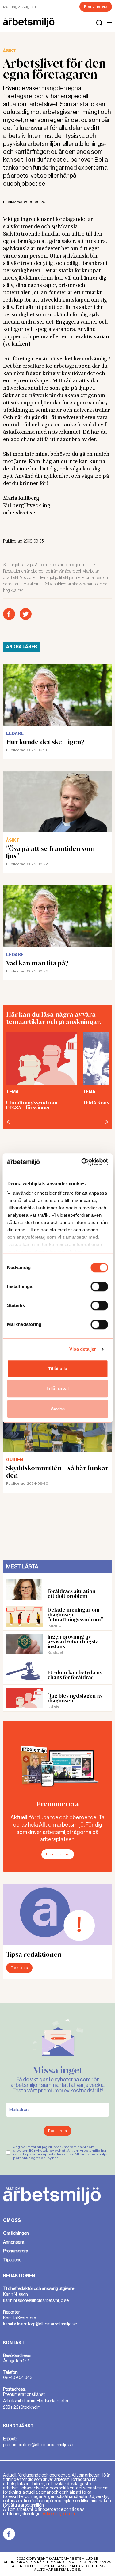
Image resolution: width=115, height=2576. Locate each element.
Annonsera (14, 2242)
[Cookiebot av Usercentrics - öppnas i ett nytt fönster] (82, 1162)
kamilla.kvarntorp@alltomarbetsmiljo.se (40, 2324)
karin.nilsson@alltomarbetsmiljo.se (36, 2300)
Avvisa (58, 1409)
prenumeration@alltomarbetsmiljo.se (38, 2445)
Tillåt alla (58, 1369)
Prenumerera (96, 6)
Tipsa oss (19, 1968)
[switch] (99, 1286)
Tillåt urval (57, 1388)
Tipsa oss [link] (12, 2260)
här (55, 2158)
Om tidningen (16, 2233)
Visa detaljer (83, 1349)
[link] (9, 2534)
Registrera (57, 2131)
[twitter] (26, 614)
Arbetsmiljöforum (59, 2514)
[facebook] (9, 614)
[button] (109, 23)
